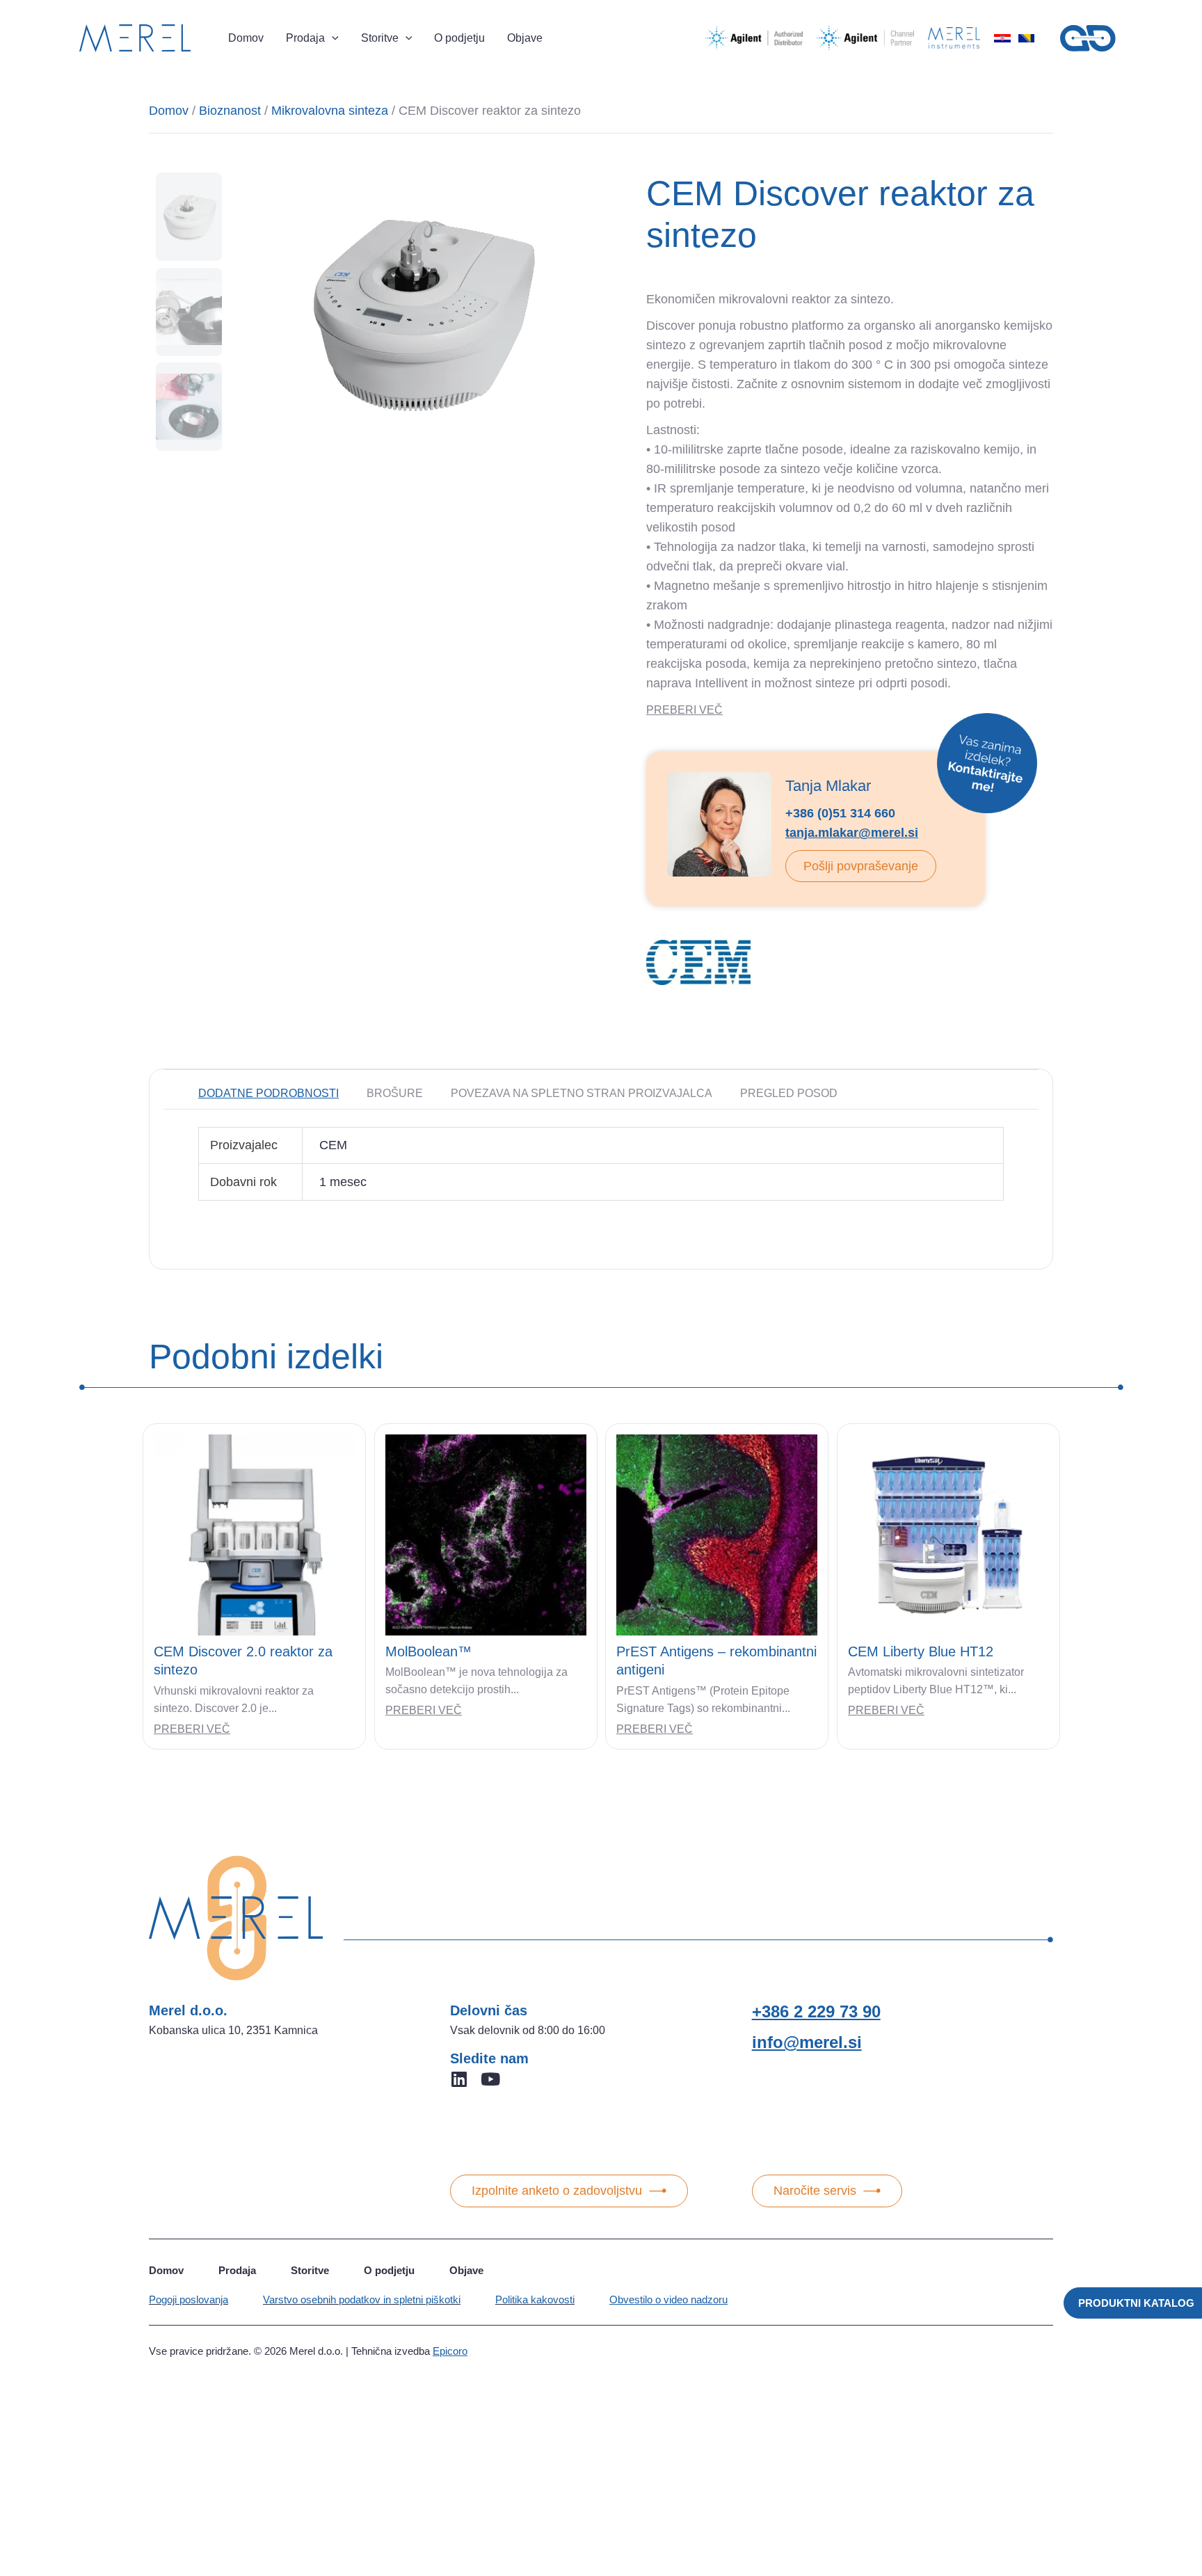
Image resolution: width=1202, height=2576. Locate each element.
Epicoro (450, 2351)
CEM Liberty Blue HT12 (921, 1651)
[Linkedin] (459, 2079)
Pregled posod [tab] (789, 1093)
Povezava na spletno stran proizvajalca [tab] (582, 1093)
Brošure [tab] (395, 1093)
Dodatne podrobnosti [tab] (269, 1093)
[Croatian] (1002, 38)
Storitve (310, 2270)
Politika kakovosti (535, 2299)
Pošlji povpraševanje (861, 866)
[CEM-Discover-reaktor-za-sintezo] (420, 312)
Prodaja (237, 2270)
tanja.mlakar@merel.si (852, 833)
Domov (169, 111)
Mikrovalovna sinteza (330, 111)
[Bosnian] (1026, 38)
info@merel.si (807, 2042)
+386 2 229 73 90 (816, 2011)
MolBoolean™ (428, 1651)
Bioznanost (230, 111)
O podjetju (389, 2270)
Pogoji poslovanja (189, 2299)
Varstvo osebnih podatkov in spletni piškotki (362, 2299)
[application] (332, 38)
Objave (466, 2270)
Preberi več (192, 1729)
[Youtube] (490, 2079)
